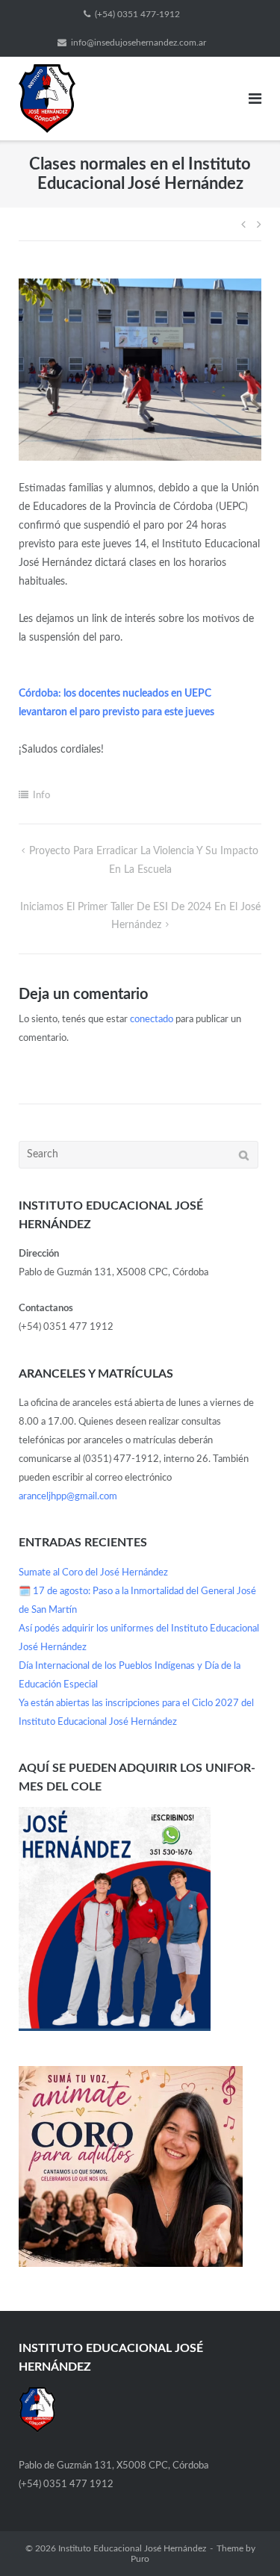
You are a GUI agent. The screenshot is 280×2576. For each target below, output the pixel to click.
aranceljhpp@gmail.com (68, 1497)
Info (41, 796)
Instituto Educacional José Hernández (132, 2548)
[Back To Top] (243, 2539)
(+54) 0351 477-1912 (137, 14)
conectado (152, 1020)
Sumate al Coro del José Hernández (93, 1573)
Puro (140, 2559)
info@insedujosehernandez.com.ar (139, 43)
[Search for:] (139, 1155)
